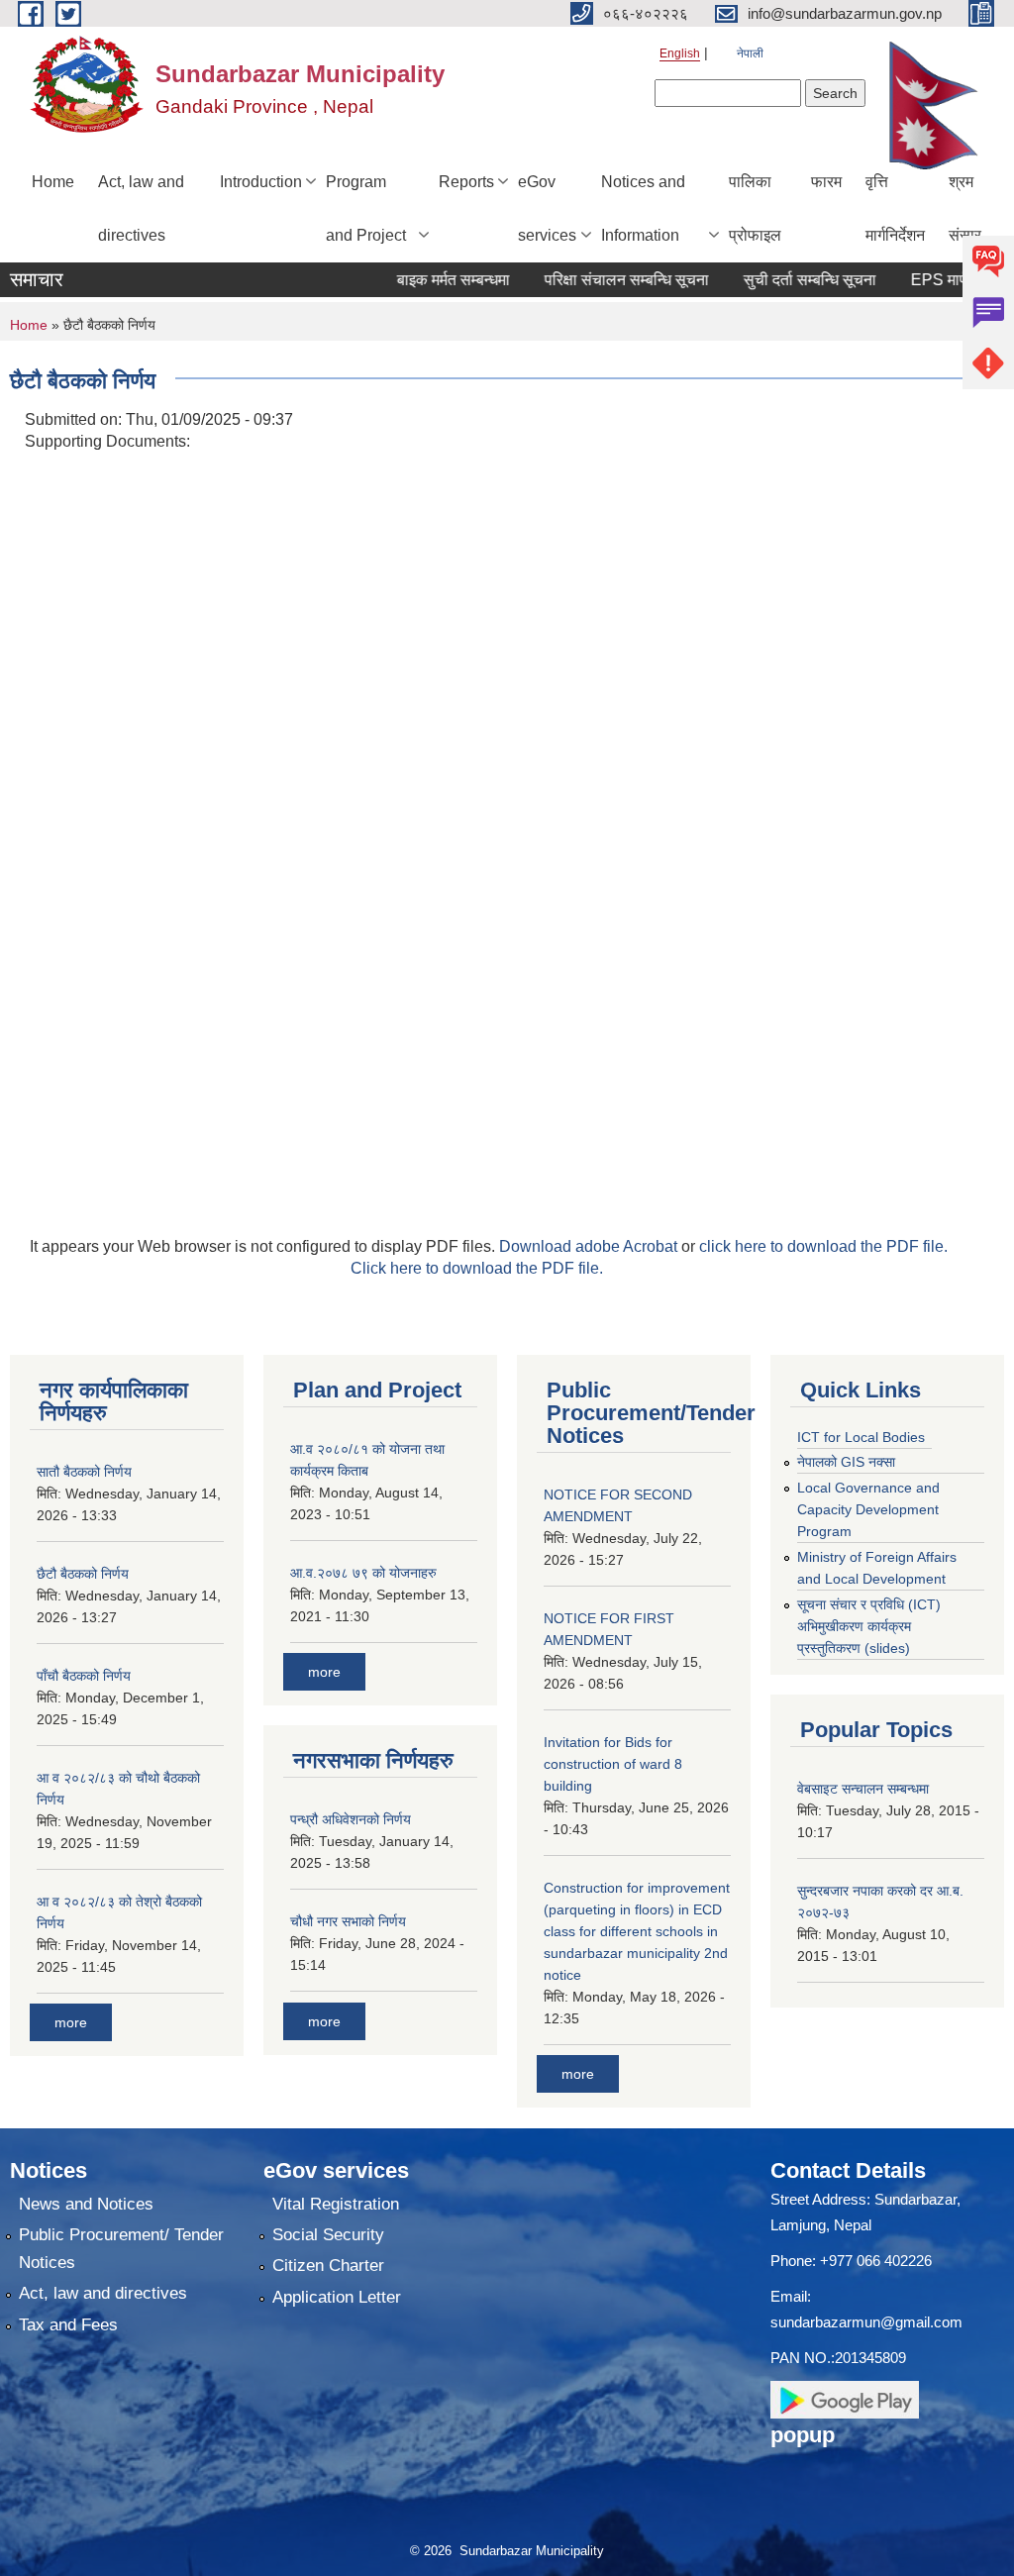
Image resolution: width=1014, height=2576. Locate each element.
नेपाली (750, 53)
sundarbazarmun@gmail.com (866, 2322)
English (680, 53)
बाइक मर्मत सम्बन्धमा (426, 280)
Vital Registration (336, 2204)
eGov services (547, 208)
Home (53, 182)
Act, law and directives (141, 208)
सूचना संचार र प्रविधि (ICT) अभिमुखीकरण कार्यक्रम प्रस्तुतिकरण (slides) (869, 1626)
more (71, 2022)
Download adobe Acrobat (590, 1246)
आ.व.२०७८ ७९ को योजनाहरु (363, 1573)
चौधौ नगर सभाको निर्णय (348, 1921)
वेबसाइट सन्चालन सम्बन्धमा (863, 1789)
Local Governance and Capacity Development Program (868, 1509)
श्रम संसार (965, 208)
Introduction (261, 182)
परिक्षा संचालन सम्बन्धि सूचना (599, 280)
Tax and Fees (68, 2325)
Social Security (328, 2235)
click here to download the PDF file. (823, 1246)
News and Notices (86, 2204)
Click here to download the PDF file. (477, 1268)
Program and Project (366, 208)
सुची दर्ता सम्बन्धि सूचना (782, 280)
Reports (466, 182)
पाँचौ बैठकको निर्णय (84, 1676)
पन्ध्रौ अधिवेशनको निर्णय (351, 1819)
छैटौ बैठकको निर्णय (83, 1574)
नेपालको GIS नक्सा (846, 1462)
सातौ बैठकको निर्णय (84, 1472)
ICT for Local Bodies (861, 1437)
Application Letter (337, 2297)
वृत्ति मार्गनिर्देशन (895, 208)
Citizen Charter (328, 2266)
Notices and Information (643, 208)
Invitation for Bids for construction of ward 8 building (613, 1764)
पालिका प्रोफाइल (755, 208)
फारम (826, 182)
